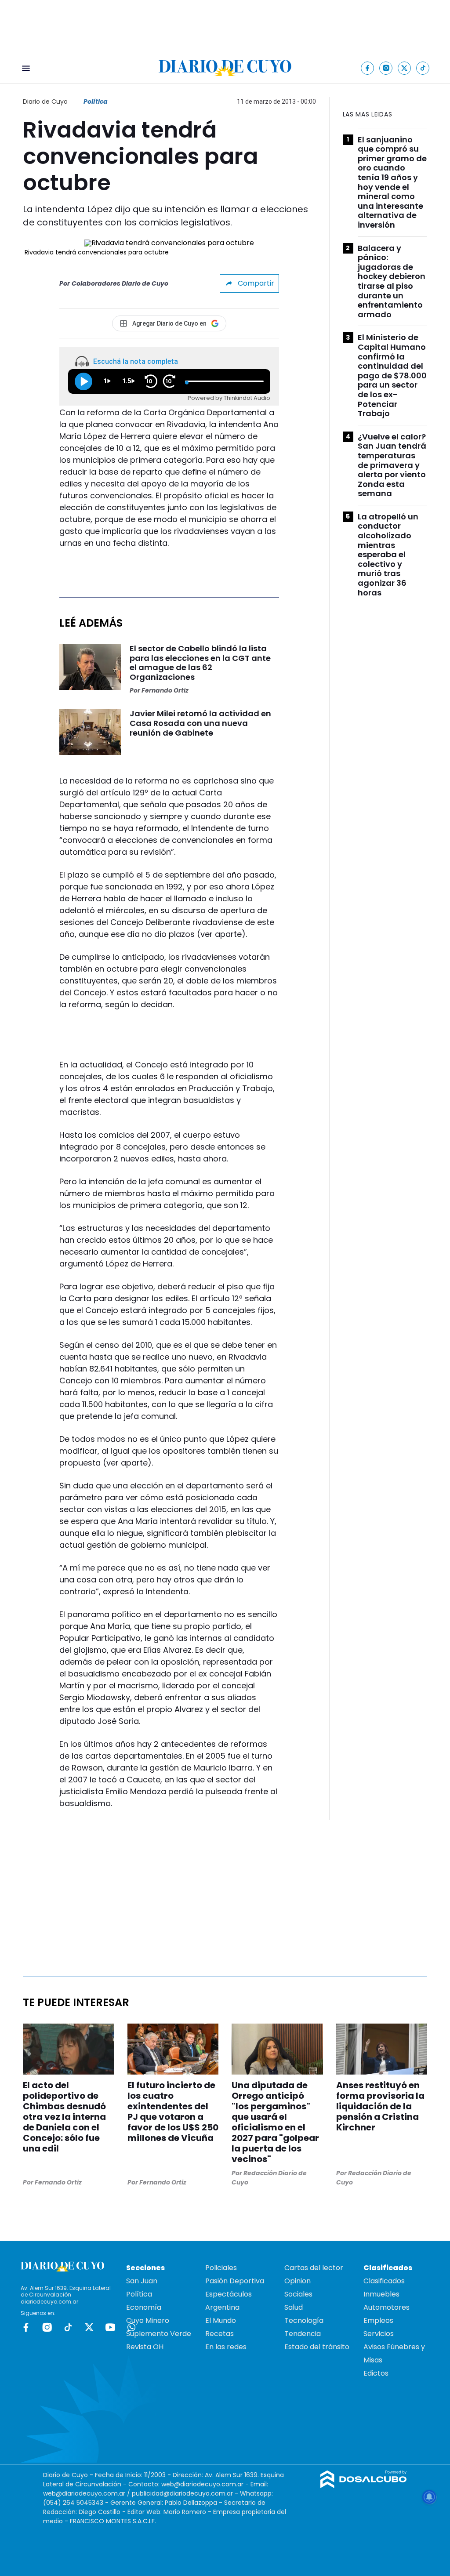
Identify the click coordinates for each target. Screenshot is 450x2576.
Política (96, 102)
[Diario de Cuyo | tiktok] (423, 68)
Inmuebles (381, 2294)
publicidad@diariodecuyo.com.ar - (186, 2493)
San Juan (142, 2281)
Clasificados (384, 2281)
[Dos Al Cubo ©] (364, 2486)
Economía (144, 2307)
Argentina (222, 2307)
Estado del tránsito (317, 2347)
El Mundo (221, 2320)
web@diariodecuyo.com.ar (202, 2484)
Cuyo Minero (148, 2320)
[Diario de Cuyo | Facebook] (368, 68)
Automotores (386, 2307)
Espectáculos (229, 2294)
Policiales (221, 2268)
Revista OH (145, 2347)
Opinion (298, 2281)
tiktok (68, 2327)
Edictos (376, 2373)
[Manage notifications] (429, 2497)
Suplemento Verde (159, 2334)
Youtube (110, 2327)
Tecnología (304, 2320)
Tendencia (303, 2334)
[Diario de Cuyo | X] (405, 68)
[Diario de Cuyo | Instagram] (386, 68)
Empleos (378, 2320)
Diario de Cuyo (45, 102)
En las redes (226, 2347)
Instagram (47, 2327)
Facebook (26, 2327)
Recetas (220, 2334)
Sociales (298, 2294)
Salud (294, 2307)
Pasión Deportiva (235, 2281)
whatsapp (131, 2327)
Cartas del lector (314, 2268)
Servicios (379, 2334)
